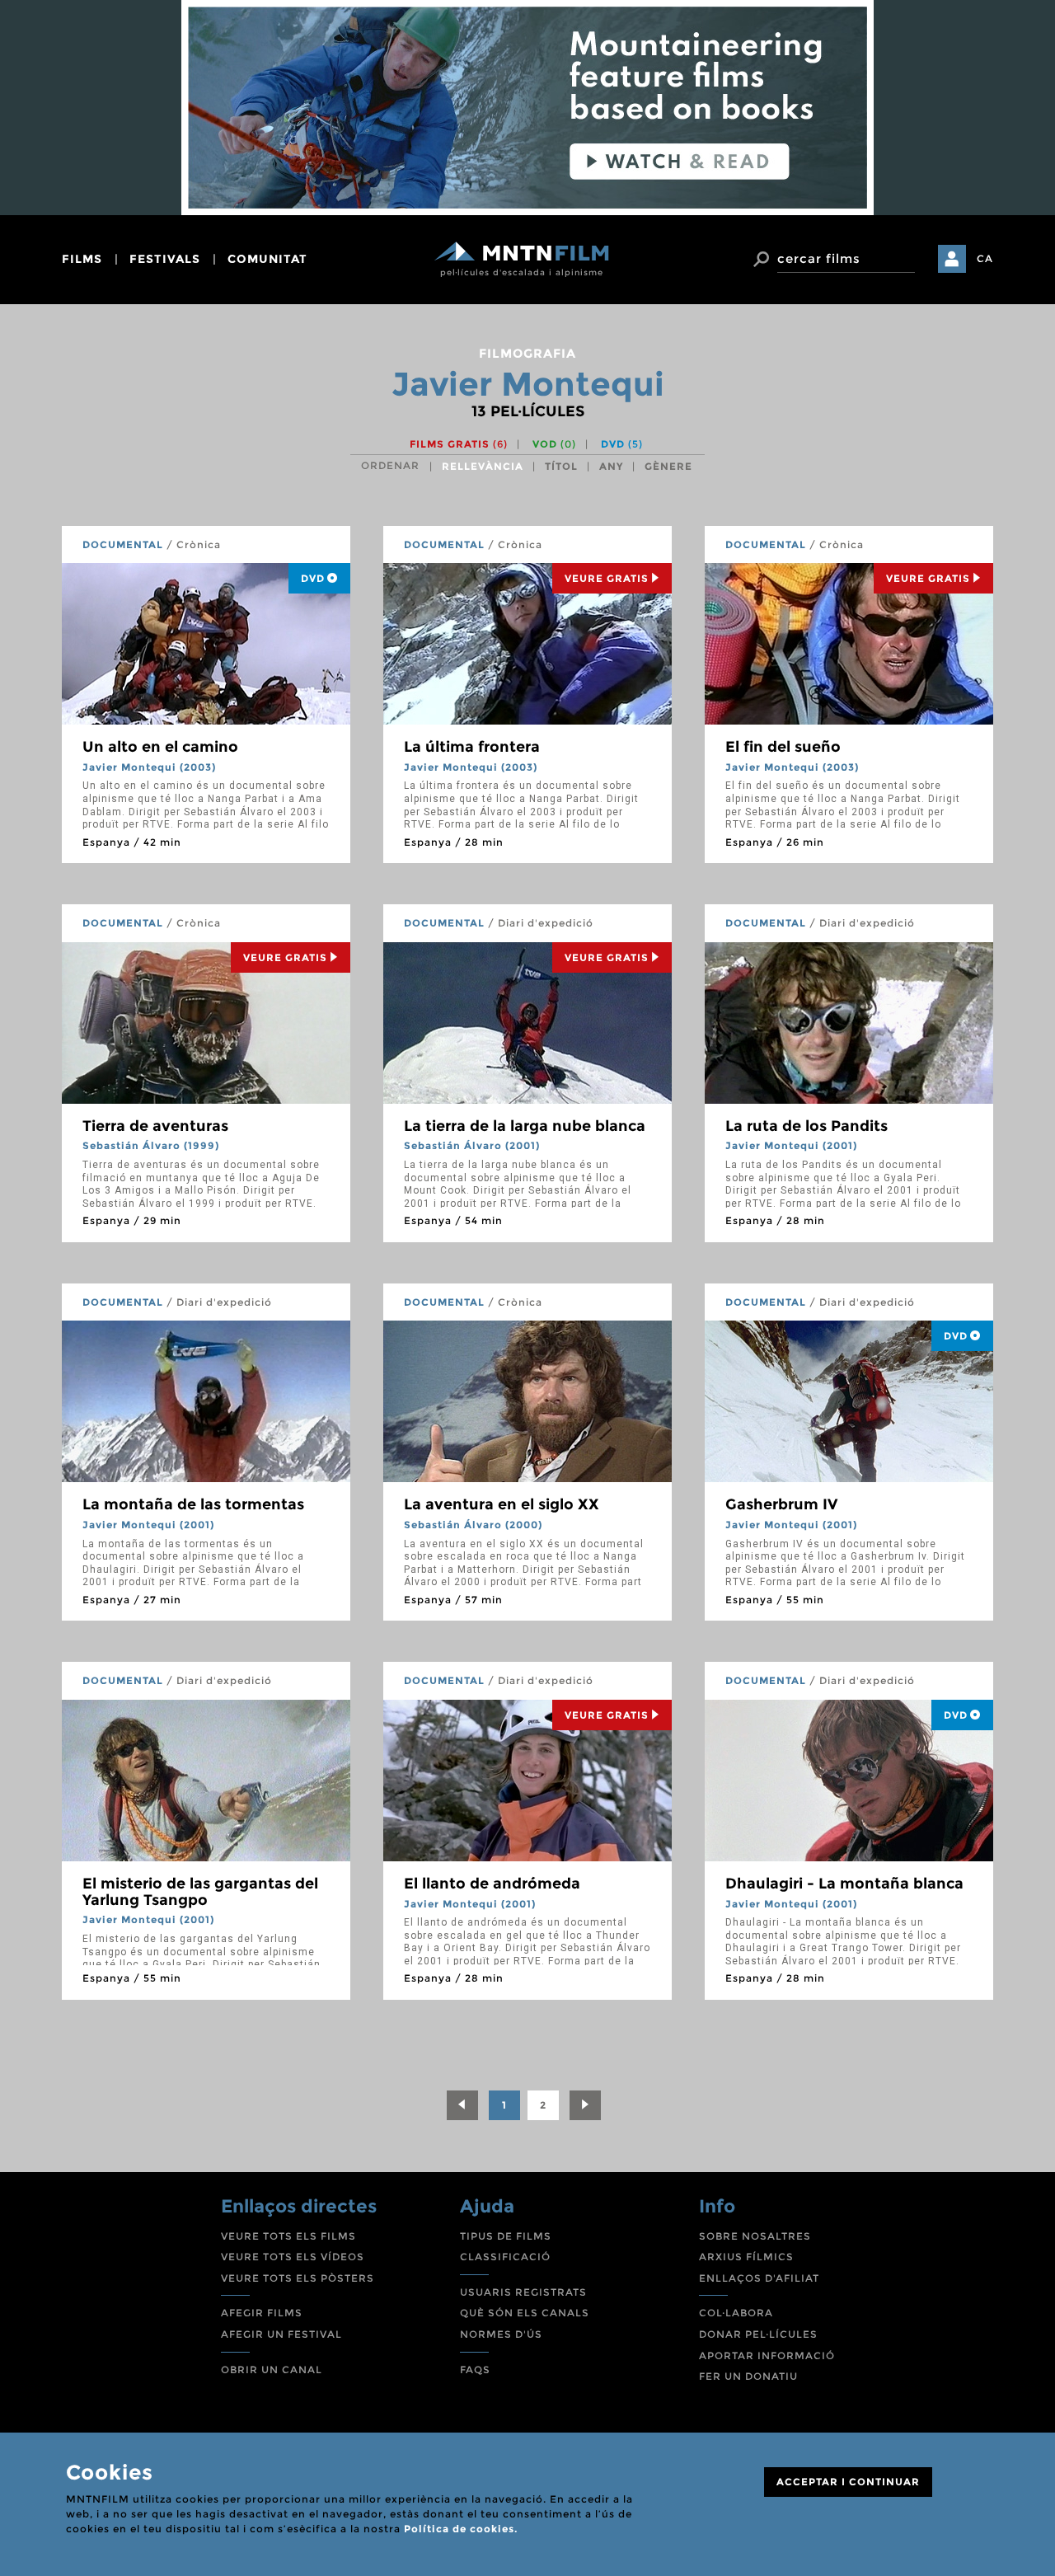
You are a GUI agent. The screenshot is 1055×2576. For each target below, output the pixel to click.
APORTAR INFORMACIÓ (767, 2355)
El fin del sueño (783, 747)
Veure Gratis (607, 578)
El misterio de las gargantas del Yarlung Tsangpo (200, 1892)
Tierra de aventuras (155, 1126)
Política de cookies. (461, 2529)
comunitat (267, 259)
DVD (622, 444)
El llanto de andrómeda (492, 1884)
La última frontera (472, 747)
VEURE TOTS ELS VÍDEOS (293, 2257)
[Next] (585, 2105)
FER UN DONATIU (748, 2376)
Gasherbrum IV (781, 1504)
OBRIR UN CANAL (272, 2370)
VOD (554, 444)
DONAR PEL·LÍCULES (758, 2334)
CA (985, 258)
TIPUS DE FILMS (506, 2236)
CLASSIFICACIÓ (505, 2257)
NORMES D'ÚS (501, 2334)
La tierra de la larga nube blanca (525, 1126)
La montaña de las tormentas (193, 1504)
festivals (165, 259)
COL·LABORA (736, 2313)
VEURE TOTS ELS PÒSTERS (298, 2278)
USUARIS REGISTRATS (523, 2292)
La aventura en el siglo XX (502, 1504)
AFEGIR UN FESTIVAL (281, 2334)
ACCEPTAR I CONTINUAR (848, 2482)
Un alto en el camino (160, 747)
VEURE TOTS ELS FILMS (288, 2236)
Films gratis (459, 444)
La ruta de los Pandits (806, 1126)
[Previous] (462, 2105)
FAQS (475, 2370)
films (82, 259)
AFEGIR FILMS (262, 2313)
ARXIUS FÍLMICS (746, 2257)
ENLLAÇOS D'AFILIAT (759, 2278)
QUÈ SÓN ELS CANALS (525, 2313)
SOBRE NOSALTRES (755, 2236)
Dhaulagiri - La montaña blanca (844, 1884)
